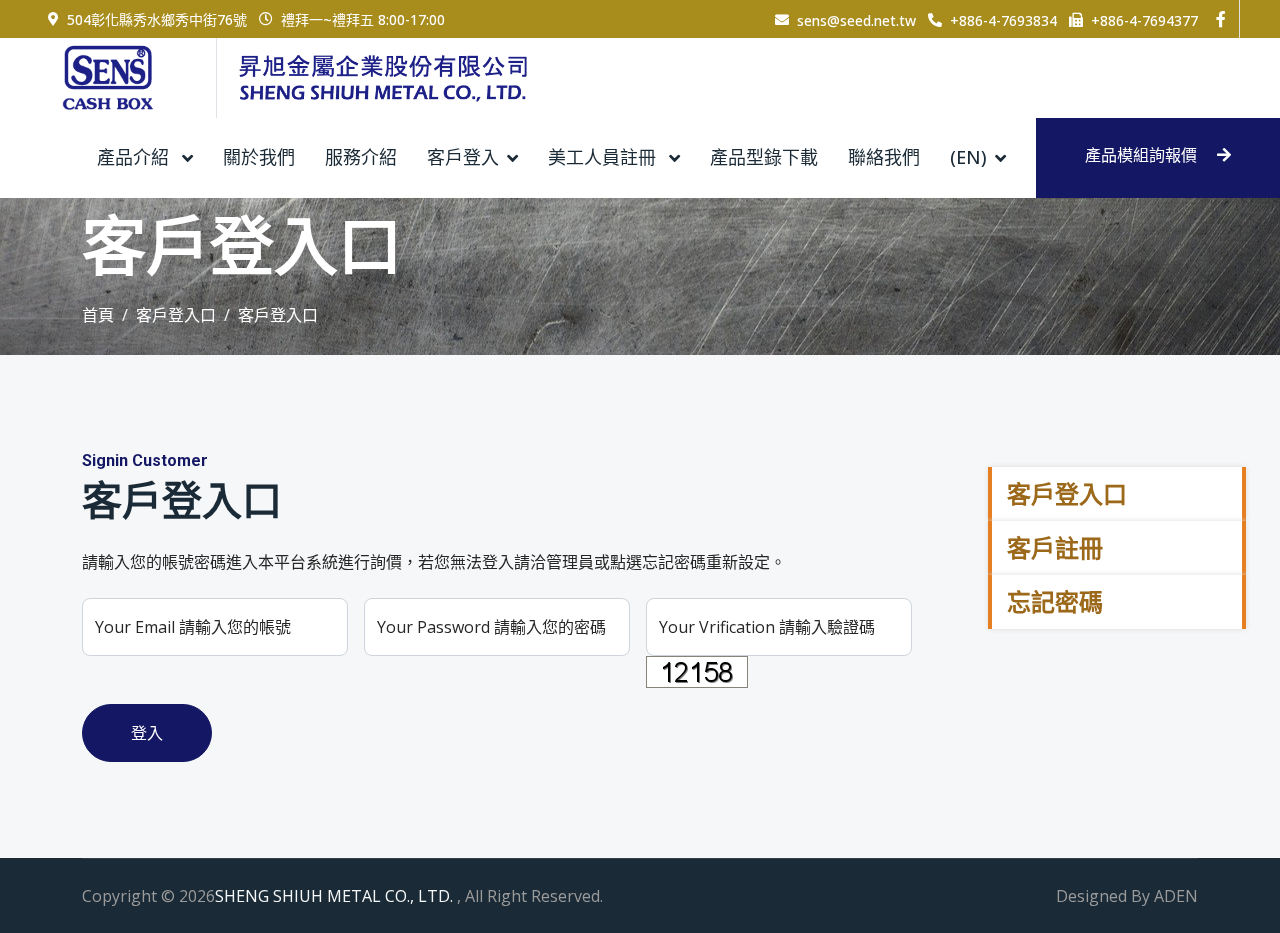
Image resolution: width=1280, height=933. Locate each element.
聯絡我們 (884, 157)
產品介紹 (135, 157)
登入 (147, 733)
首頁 (98, 315)
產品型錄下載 (764, 157)
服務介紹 (361, 157)
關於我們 (259, 157)
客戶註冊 (1055, 547)
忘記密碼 (1055, 601)
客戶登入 (463, 157)
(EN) (968, 157)
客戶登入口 (176, 315)
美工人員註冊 (604, 157)
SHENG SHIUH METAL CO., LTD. (336, 896)
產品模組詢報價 (1143, 155)
